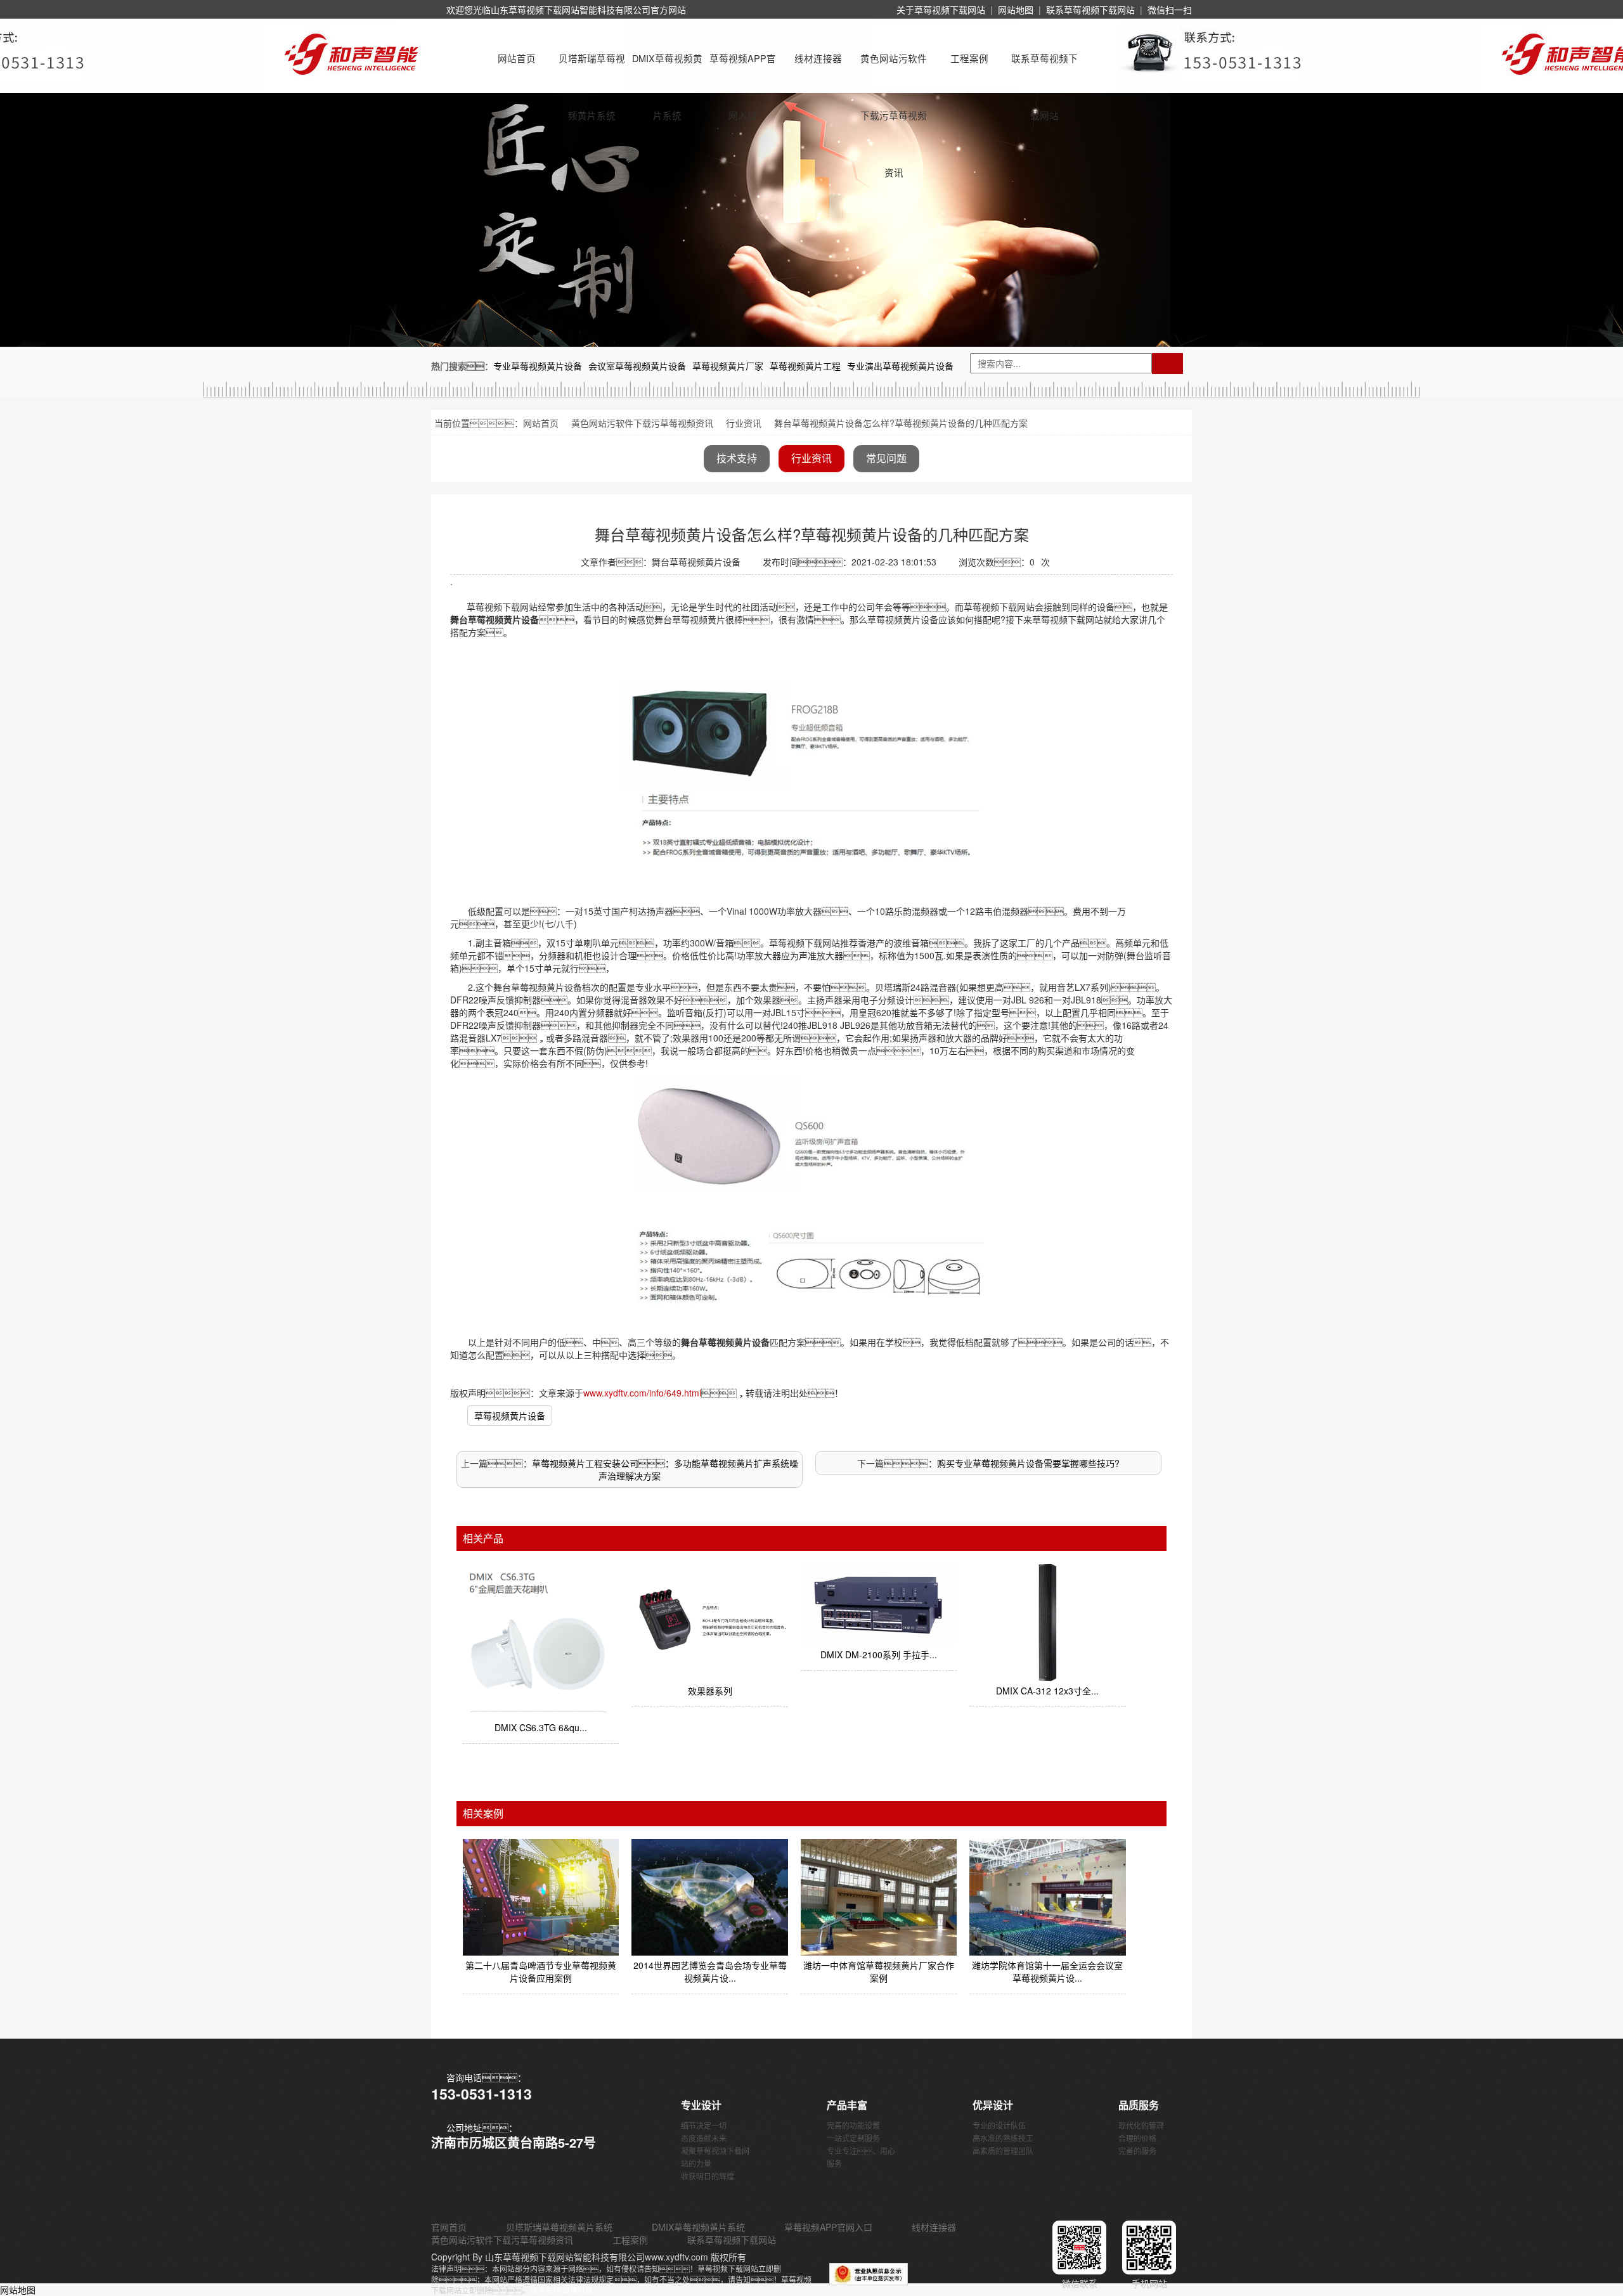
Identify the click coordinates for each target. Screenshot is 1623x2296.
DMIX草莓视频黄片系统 (667, 69)
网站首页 (517, 58)
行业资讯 (744, 423)
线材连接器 (818, 58)
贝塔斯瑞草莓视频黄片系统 (592, 69)
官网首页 (449, 2227)
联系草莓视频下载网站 (1090, 10)
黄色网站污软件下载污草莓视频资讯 (894, 69)
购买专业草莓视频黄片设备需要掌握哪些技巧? (1028, 1463)
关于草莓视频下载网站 (941, 10)
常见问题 (886, 458)
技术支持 (737, 458)
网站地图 (1016, 10)
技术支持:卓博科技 (561, 2290)
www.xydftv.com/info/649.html (642, 1393)
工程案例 (969, 58)
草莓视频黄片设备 (510, 1416)
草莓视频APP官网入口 (743, 69)
